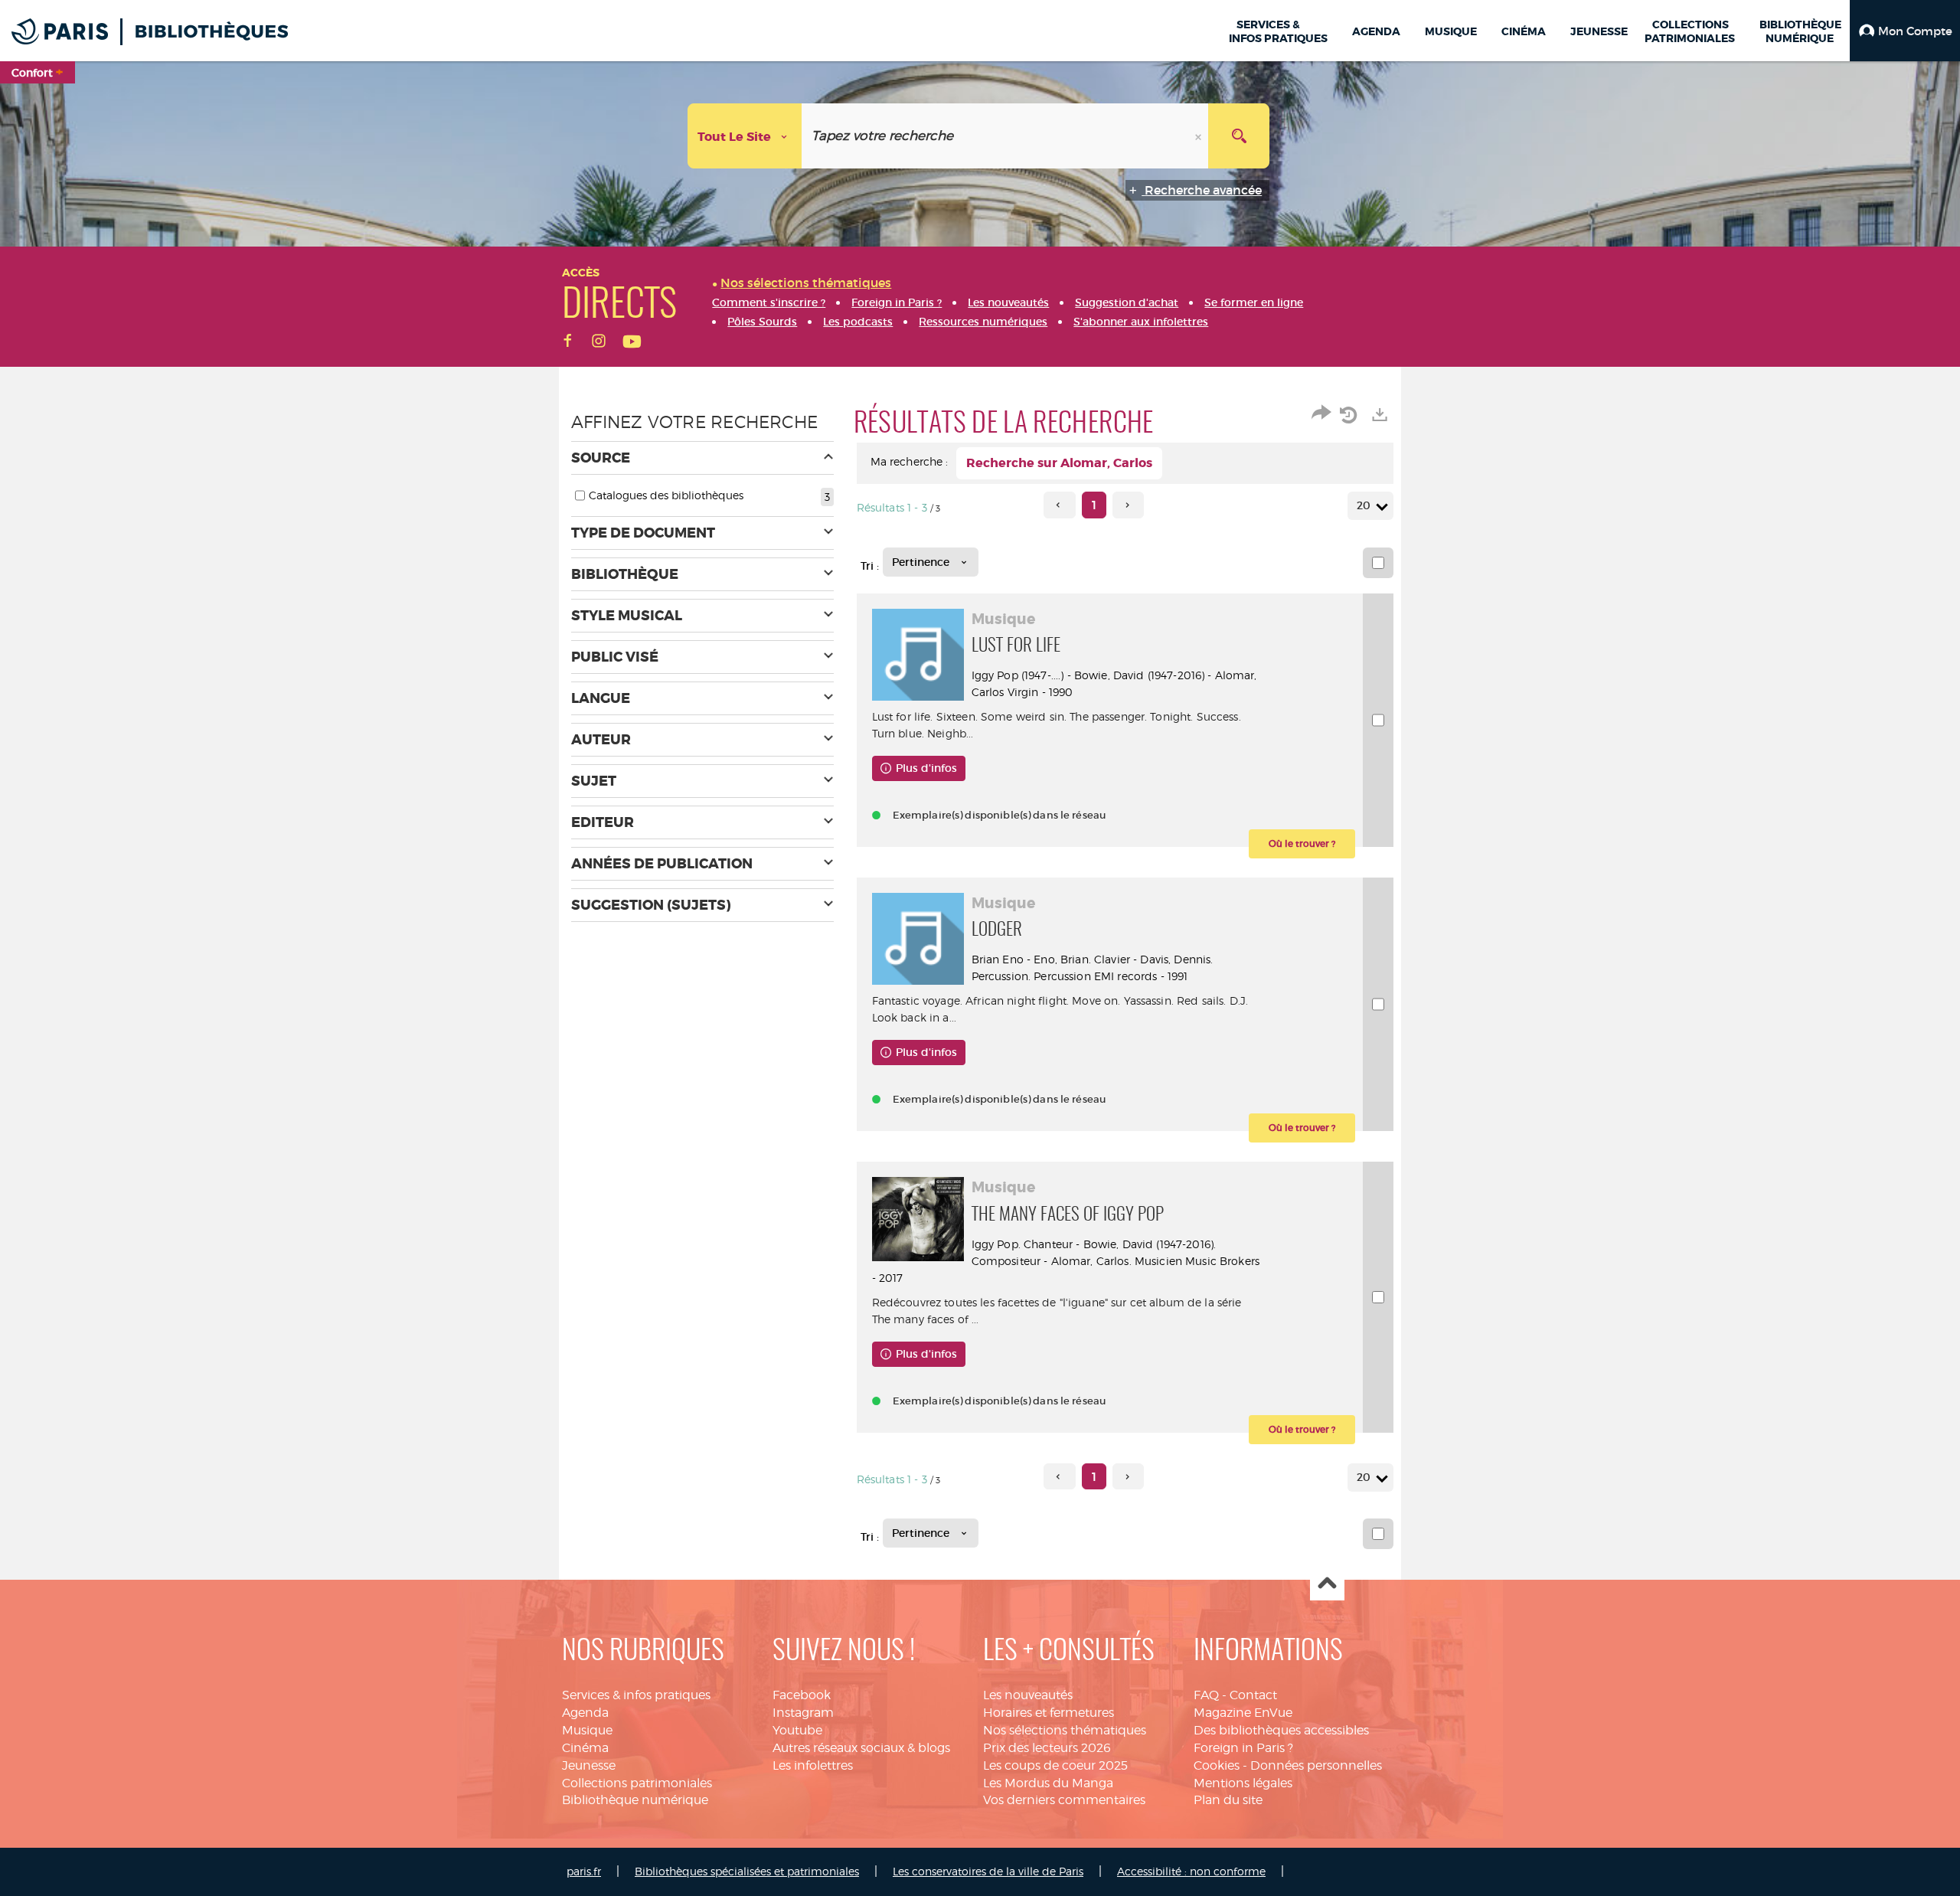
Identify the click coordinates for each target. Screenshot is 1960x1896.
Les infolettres (813, 1765)
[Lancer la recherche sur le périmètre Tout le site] (1239, 136)
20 (1364, 505)
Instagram (803, 1713)
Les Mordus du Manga (1048, 1783)
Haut (1327, 1584)
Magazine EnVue (1243, 1713)
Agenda (585, 1713)
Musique (587, 1730)
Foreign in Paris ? (1243, 1748)
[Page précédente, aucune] (1059, 505)
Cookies (1217, 1765)
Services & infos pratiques (636, 1695)
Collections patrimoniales (637, 1783)
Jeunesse (589, 1765)
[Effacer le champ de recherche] (1200, 136)
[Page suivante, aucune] (1128, 505)
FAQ (1206, 1695)
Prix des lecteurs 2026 (1047, 1748)
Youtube (797, 1730)
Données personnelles (1316, 1765)
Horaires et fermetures (1049, 1713)
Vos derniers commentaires (1064, 1800)
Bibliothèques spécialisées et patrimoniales (747, 1871)
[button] (1905, 31)
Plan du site (1228, 1800)
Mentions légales (1243, 1783)
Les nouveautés (1028, 1695)
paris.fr (584, 1871)
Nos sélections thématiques (1065, 1730)
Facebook (802, 1695)
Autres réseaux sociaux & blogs (861, 1748)
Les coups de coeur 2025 (1055, 1765)
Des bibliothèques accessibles (1281, 1730)
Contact (1253, 1695)
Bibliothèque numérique (635, 1800)
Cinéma (585, 1748)
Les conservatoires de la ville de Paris (988, 1871)
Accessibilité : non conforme (1191, 1871)
